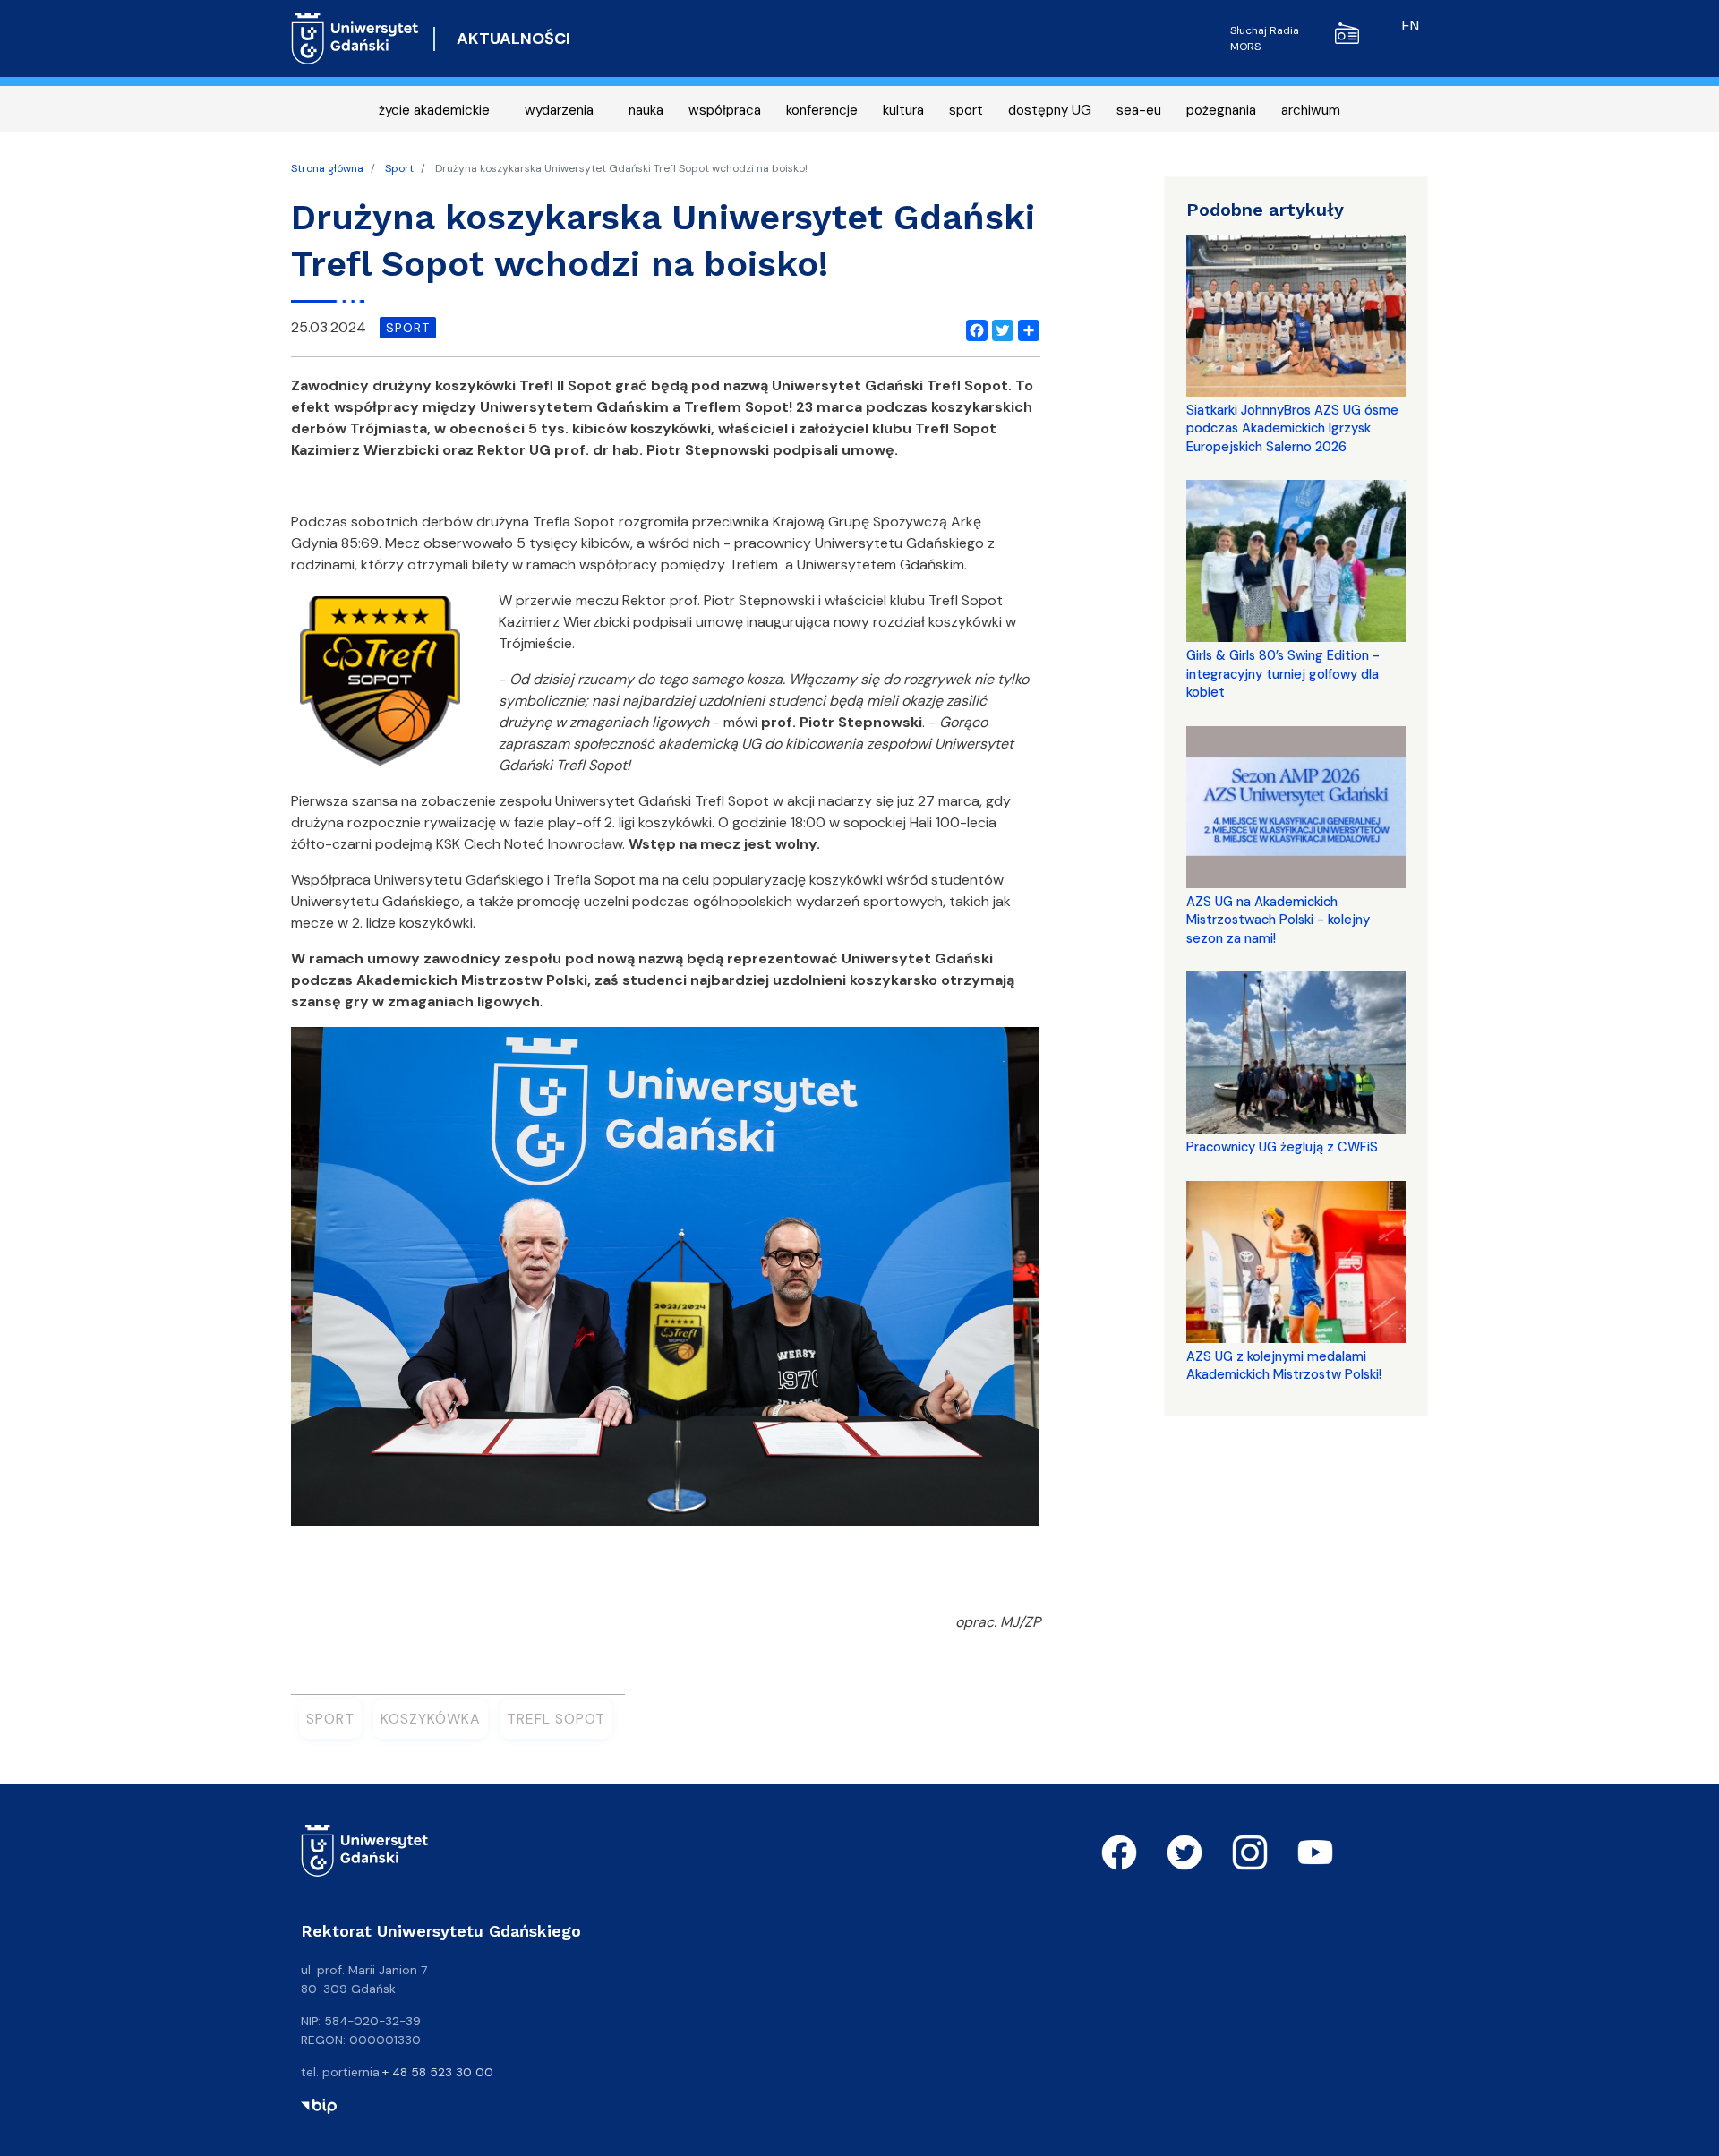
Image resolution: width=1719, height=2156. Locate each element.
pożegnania (1221, 110)
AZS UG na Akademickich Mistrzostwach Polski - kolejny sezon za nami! (1278, 920)
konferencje (822, 110)
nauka (646, 110)
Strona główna (327, 168)
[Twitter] (999, 328)
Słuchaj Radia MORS (1265, 38)
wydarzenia (559, 110)
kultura (903, 110)
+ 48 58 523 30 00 (438, 2072)
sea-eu (1139, 110)
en (1411, 26)
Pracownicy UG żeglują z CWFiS (1282, 1147)
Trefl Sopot (556, 1719)
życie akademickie (434, 110)
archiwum (1311, 110)
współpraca (725, 110)
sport (966, 110)
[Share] (1025, 328)
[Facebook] (973, 328)
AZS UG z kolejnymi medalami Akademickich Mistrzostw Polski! (1284, 1365)
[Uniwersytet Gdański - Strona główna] (355, 38)
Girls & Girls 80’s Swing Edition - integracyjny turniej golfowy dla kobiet (1283, 674)
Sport (399, 168)
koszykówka (431, 1719)
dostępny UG (1050, 110)
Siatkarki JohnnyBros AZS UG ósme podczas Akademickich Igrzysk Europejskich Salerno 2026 (1292, 428)
